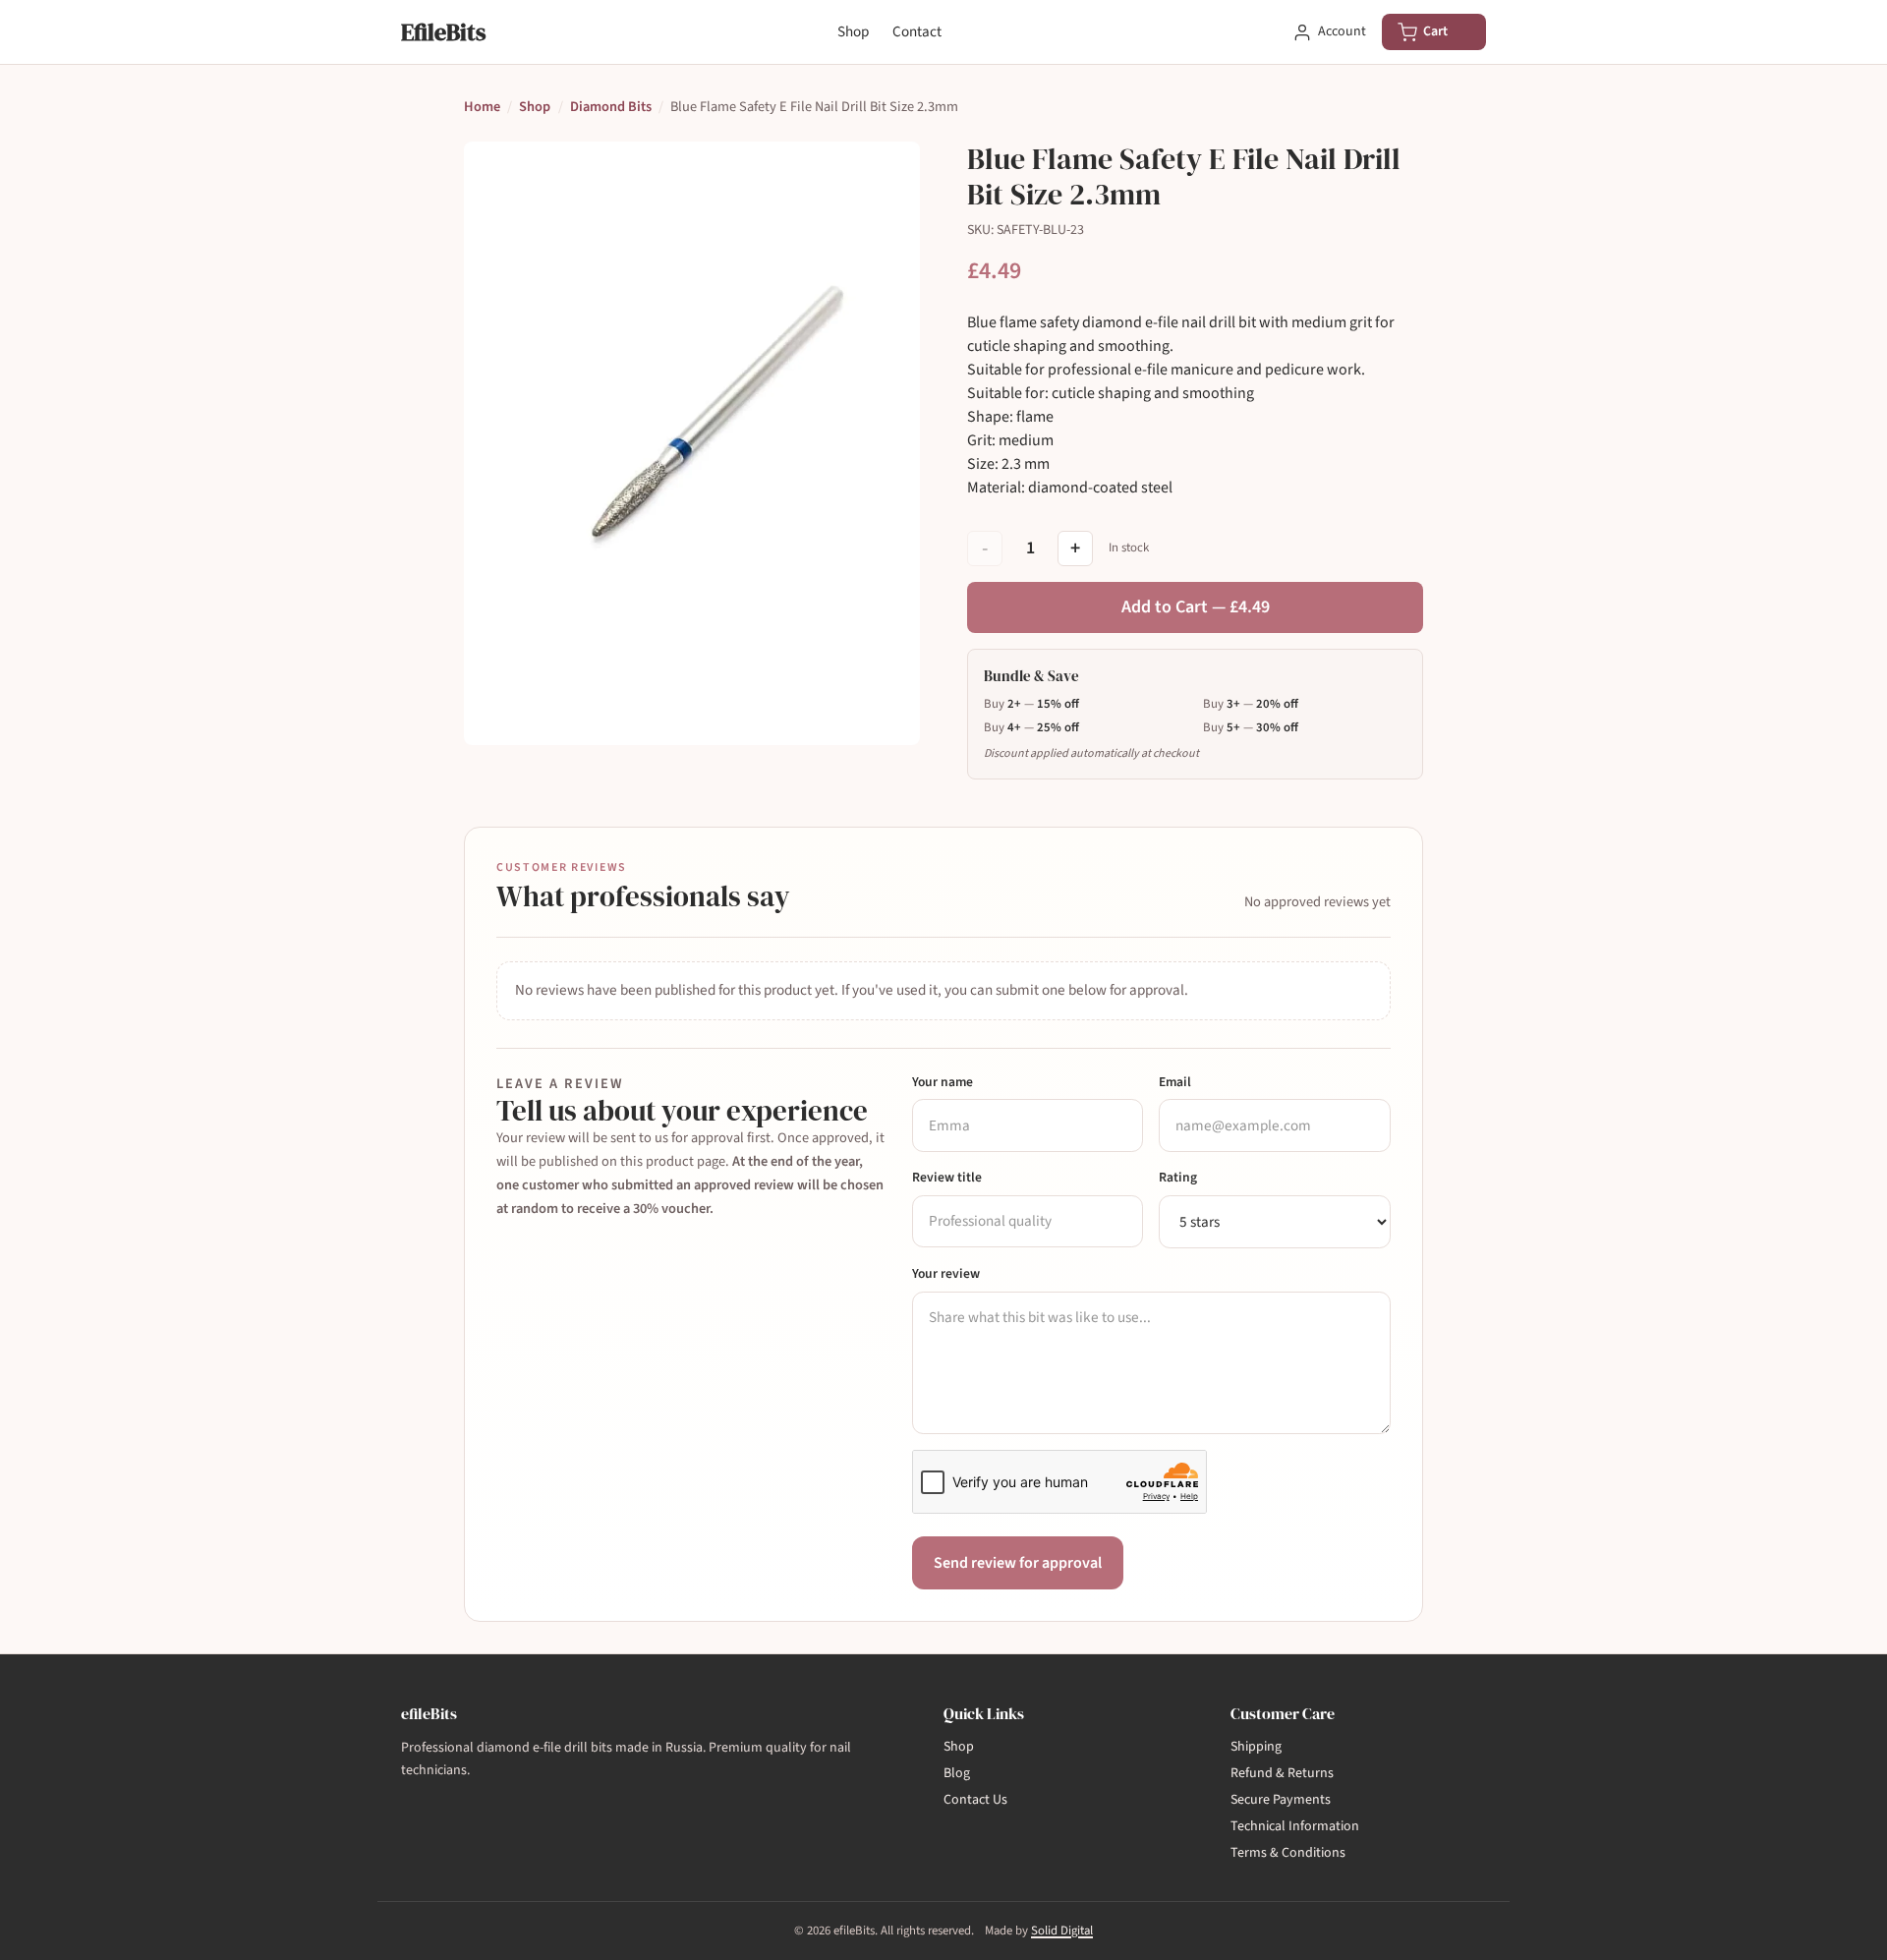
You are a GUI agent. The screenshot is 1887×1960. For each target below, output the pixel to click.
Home (482, 107)
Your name (943, 1082)
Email (1175, 1082)
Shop (853, 31)
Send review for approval (1018, 1563)
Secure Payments (1281, 1800)
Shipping (1256, 1747)
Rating (1178, 1177)
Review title (947, 1177)
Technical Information (1295, 1826)
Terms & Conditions (1288, 1853)
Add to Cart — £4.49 (1196, 607)
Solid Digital (1062, 1931)
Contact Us (975, 1800)
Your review (946, 1273)
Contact (917, 31)
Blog (957, 1773)
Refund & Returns (1282, 1773)
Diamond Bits (611, 107)
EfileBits (443, 32)
